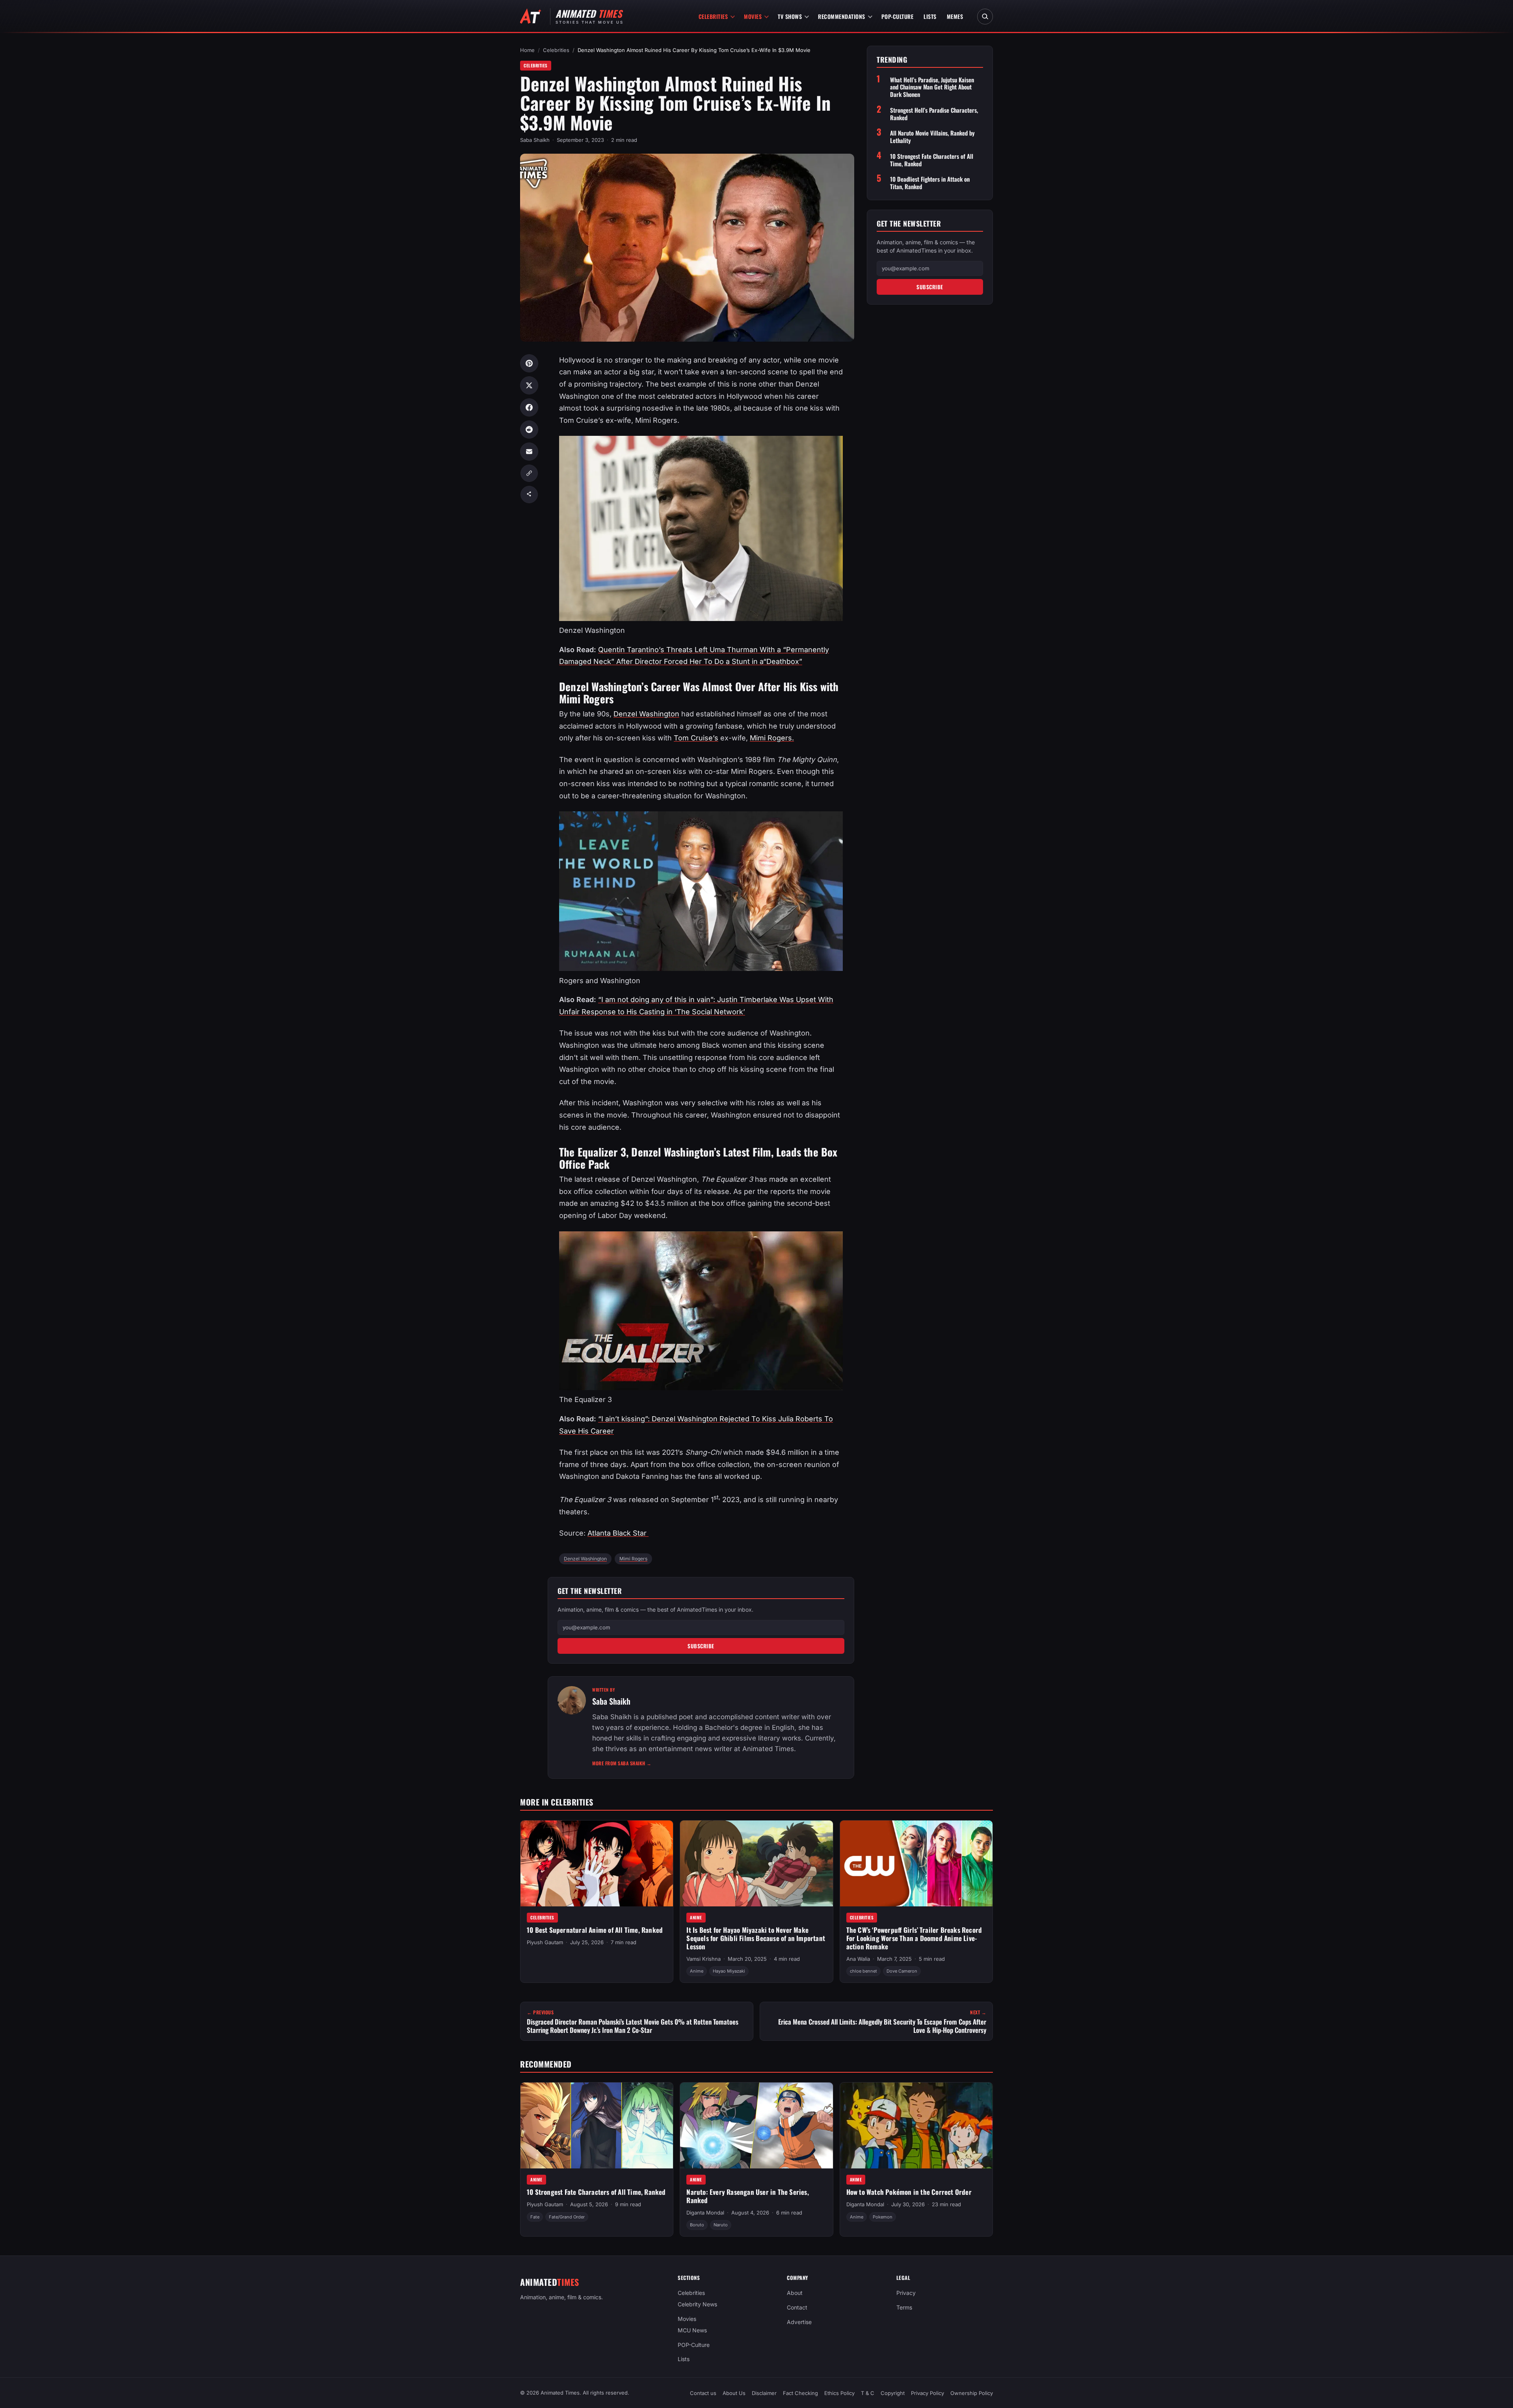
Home (527, 50)
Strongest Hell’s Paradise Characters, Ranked (934, 114)
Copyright (893, 2393)
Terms (904, 2307)
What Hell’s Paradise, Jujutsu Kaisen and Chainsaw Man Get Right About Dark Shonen (932, 87)
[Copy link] (529, 473)
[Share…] (529, 495)
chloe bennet (863, 1971)
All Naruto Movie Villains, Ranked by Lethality (932, 137)
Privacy (906, 2293)
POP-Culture (898, 16)
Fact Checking (800, 2393)
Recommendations (842, 16)
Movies (753, 16)
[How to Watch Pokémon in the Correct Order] (916, 2125)
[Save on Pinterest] (529, 363)
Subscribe (701, 1646)
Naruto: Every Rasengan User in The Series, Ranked (747, 2196)
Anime (696, 1917)
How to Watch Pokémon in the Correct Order (909, 2192)
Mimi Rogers (633, 1559)
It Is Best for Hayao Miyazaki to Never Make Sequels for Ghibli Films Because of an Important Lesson (756, 1938)
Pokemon (883, 2217)
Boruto (697, 2225)
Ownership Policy (972, 2393)
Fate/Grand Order (567, 2217)
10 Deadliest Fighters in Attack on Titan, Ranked (930, 183)
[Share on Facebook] (529, 407)
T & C (868, 2393)
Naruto (721, 2225)
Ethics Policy (839, 2393)
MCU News (692, 2330)
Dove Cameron (902, 1971)
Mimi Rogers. (772, 738)
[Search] (985, 17)
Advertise (799, 2322)
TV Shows (790, 16)
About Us (734, 2393)
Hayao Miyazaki (729, 1971)
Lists (930, 16)
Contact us (703, 2393)
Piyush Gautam (545, 1943)
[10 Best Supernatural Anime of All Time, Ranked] (597, 1863)
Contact (797, 2307)
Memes (955, 16)
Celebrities (713, 16)
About (795, 2293)
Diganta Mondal (705, 2213)
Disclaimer (764, 2393)
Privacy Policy (928, 2393)
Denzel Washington (646, 714)
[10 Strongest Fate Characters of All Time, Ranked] (597, 2125)
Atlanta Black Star (618, 1533)
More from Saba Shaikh (622, 1763)
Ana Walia (858, 1959)
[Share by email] (529, 452)
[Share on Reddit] (529, 430)
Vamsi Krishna (704, 1959)
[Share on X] (529, 385)
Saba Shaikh (535, 140)
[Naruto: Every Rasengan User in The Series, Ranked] (756, 2125)
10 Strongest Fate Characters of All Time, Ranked (932, 160)
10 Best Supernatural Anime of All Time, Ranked (595, 1930)
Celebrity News (697, 2304)
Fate (535, 2217)
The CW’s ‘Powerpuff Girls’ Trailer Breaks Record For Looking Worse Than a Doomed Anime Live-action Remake (914, 1938)
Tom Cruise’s (696, 738)
